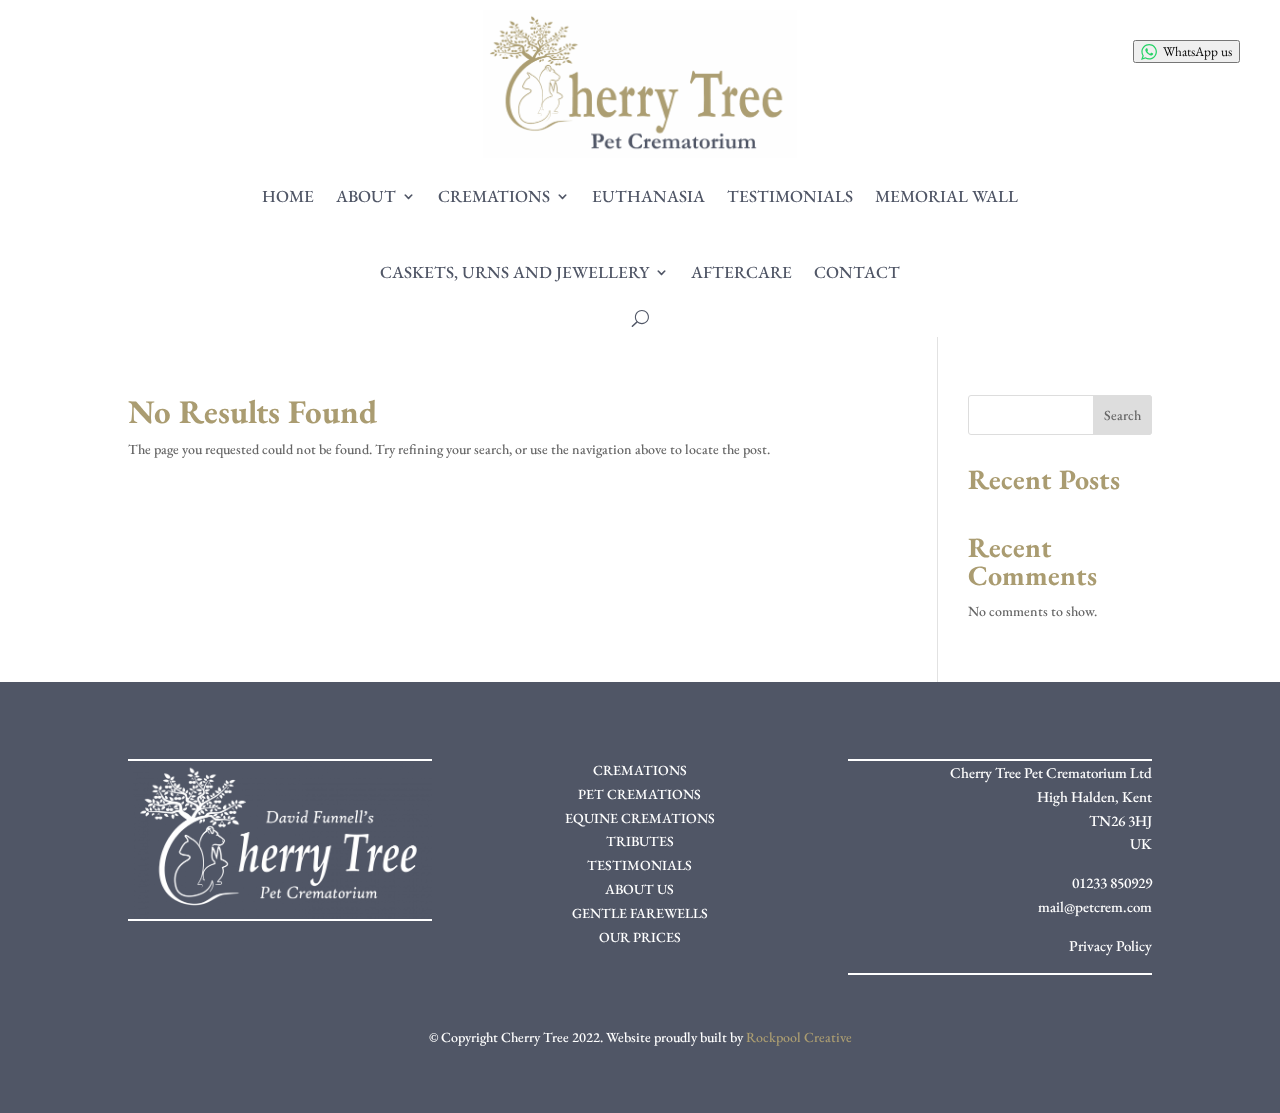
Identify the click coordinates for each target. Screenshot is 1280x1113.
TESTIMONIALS (639, 865)
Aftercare (741, 272)
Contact (857, 272)
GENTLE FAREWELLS (640, 913)
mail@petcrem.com (1095, 906)
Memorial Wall (946, 196)
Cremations (494, 196)
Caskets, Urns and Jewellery (514, 272)
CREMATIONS (640, 770)
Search (1122, 415)
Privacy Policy (1110, 945)
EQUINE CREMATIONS (640, 818)
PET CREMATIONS (639, 794)
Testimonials (790, 196)
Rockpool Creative (799, 1037)
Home (288, 196)
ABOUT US (639, 889)
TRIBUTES (640, 841)
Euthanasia (648, 196)
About (366, 196)
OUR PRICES (640, 937)
